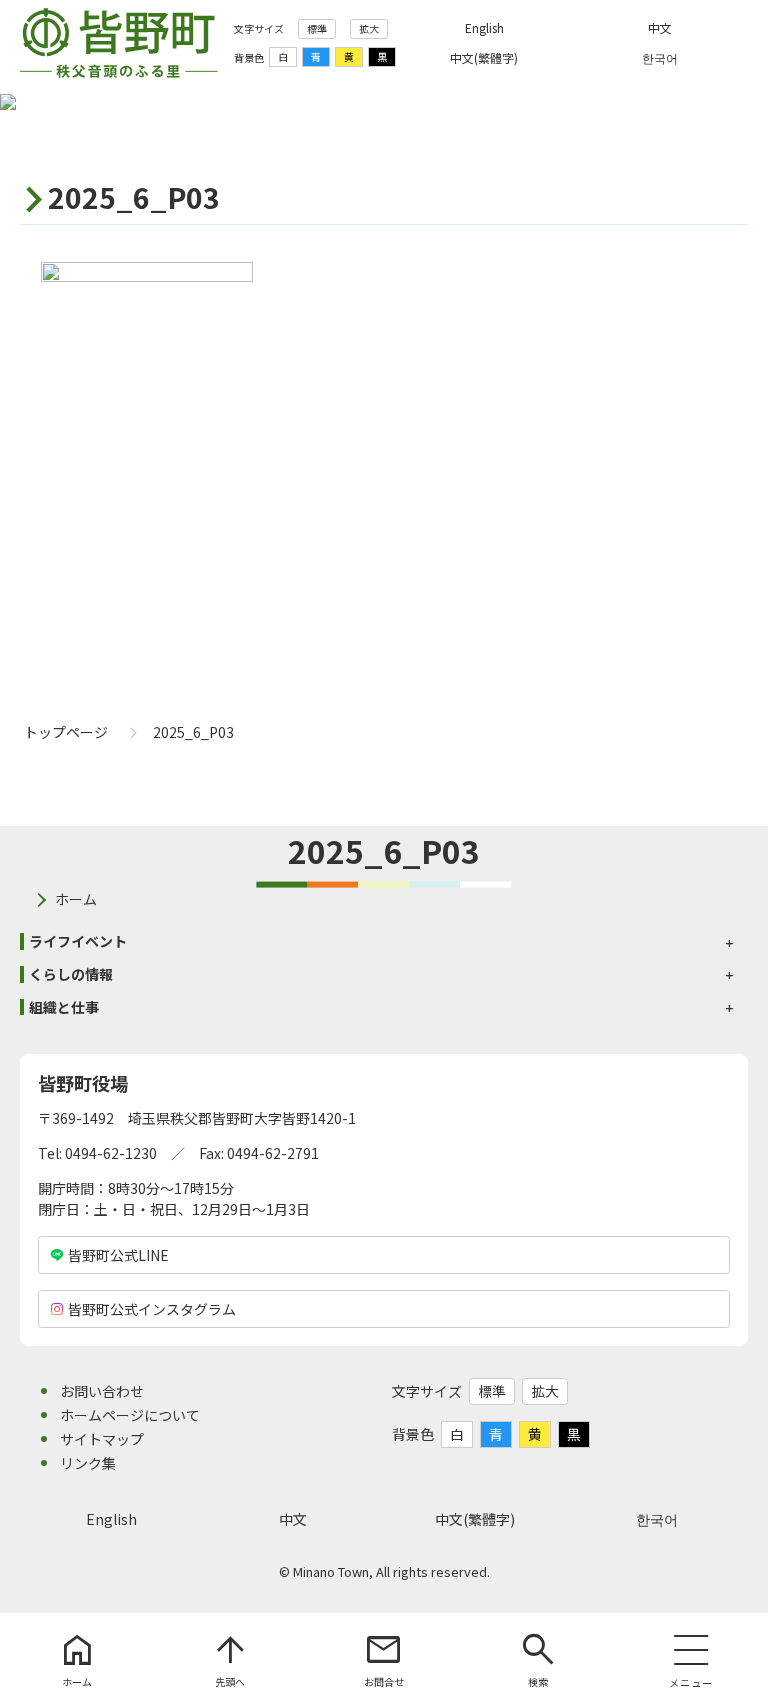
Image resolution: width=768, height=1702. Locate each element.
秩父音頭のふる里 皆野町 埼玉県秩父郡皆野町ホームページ (119, 43)
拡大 (369, 28)
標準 (317, 28)
